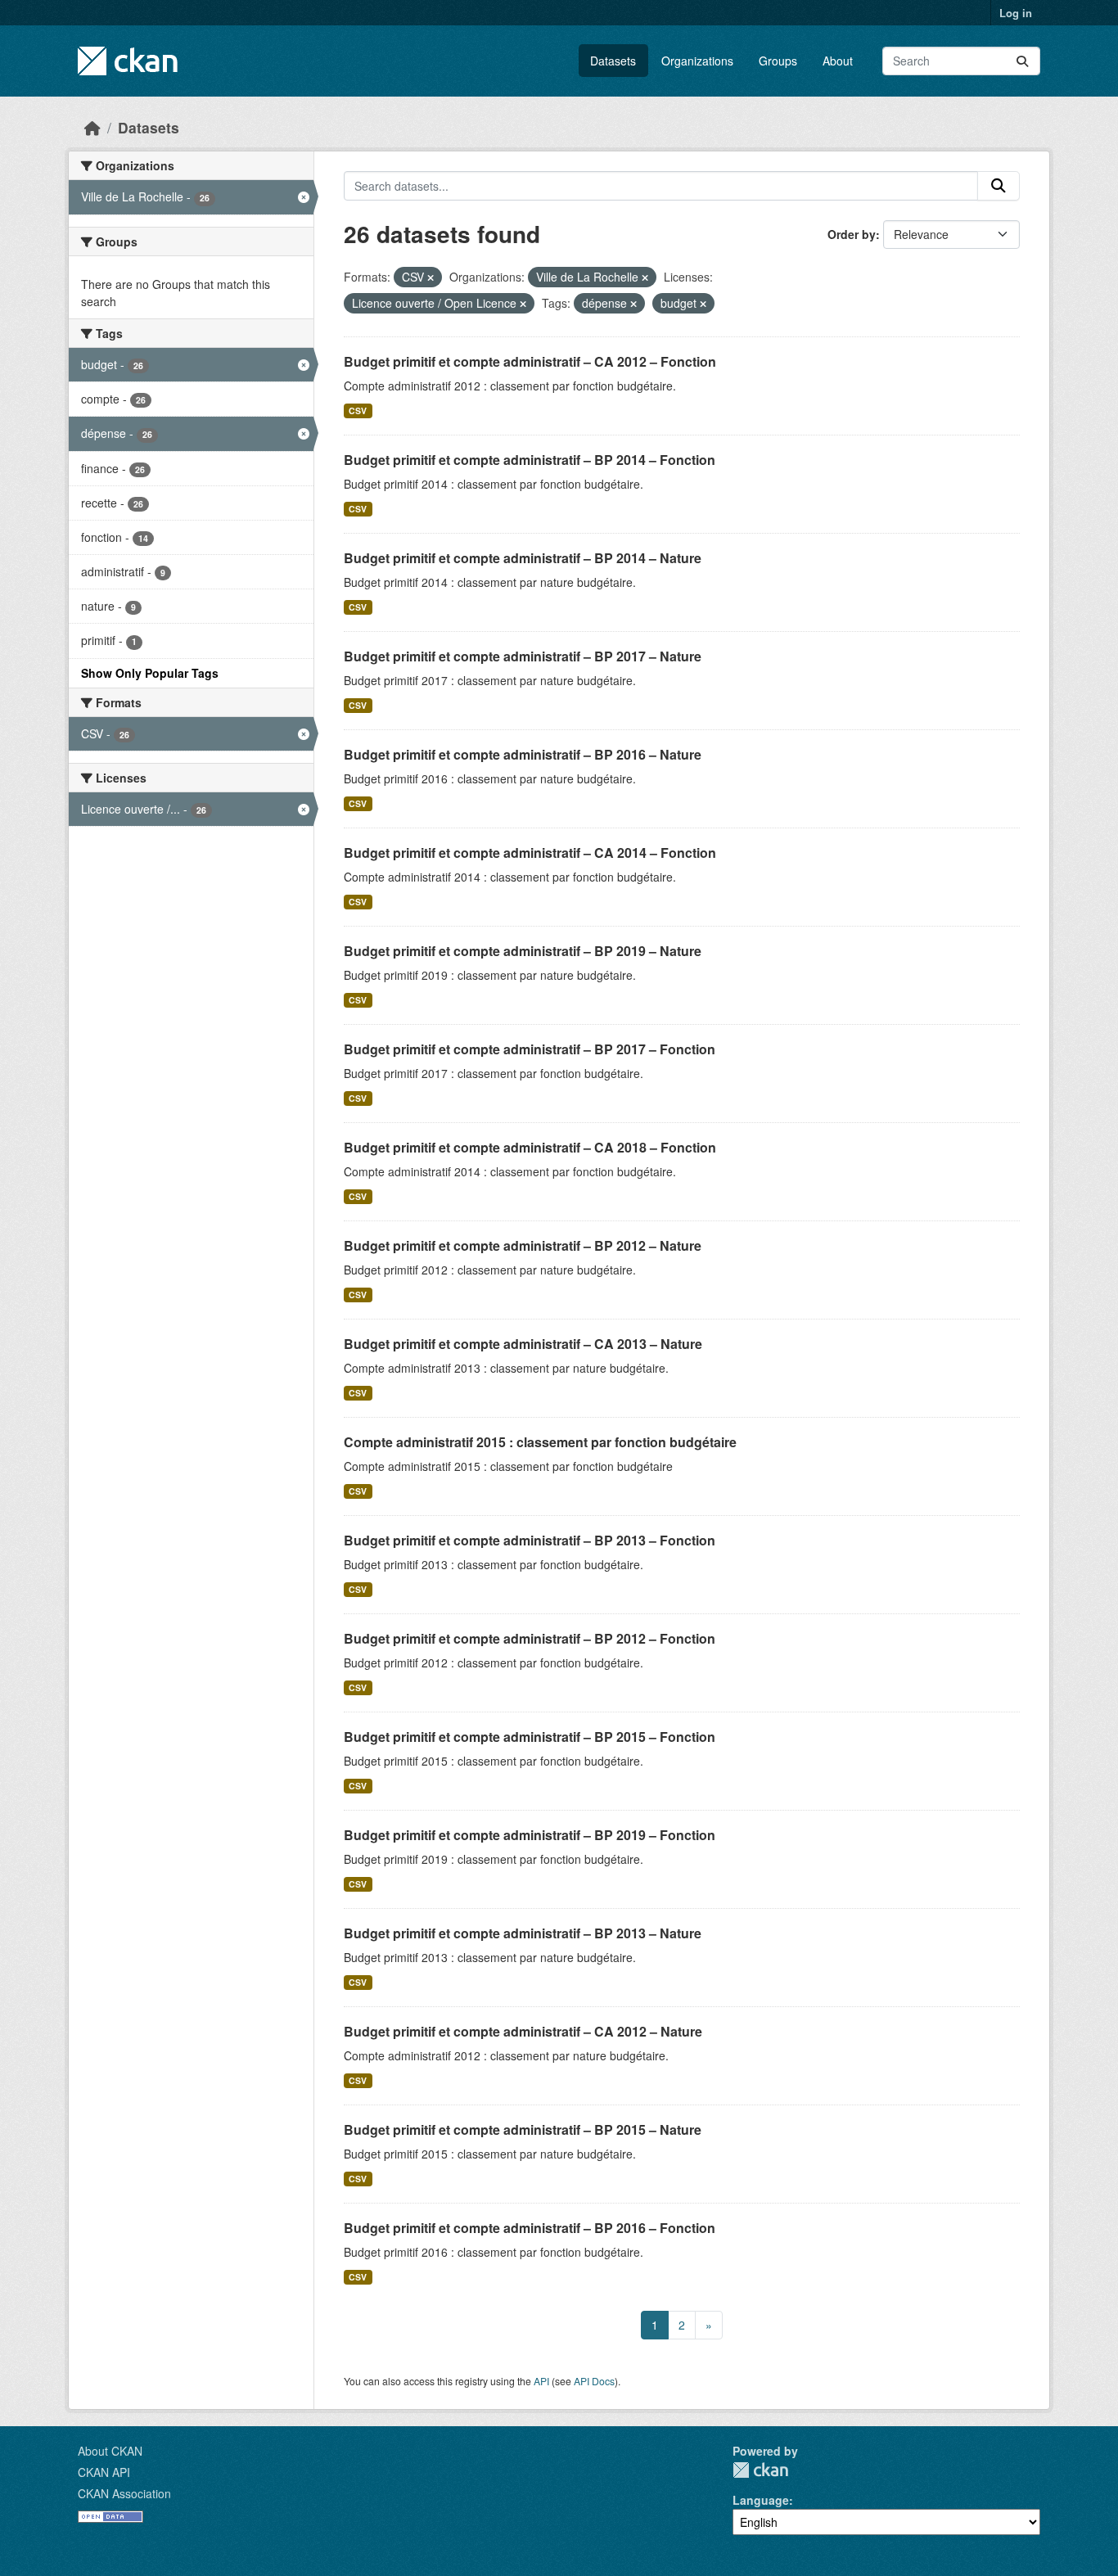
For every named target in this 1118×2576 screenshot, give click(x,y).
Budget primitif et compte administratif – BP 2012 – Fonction (530, 1638)
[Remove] (431, 277)
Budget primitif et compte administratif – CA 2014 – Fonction (530, 853)
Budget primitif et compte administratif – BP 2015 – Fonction (530, 1737)
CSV (358, 411)
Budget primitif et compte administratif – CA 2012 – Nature (523, 2031)
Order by (852, 234)
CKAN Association (124, 2493)
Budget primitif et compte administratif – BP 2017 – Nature (523, 656)
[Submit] (1022, 61)
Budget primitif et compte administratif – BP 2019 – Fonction (530, 1835)
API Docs (594, 2381)
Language (761, 2500)
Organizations (697, 61)
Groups (778, 61)
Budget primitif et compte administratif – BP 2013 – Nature (523, 1933)
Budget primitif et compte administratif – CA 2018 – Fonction (530, 1147)
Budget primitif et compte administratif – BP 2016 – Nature (523, 754)
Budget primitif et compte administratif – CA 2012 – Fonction (530, 361)
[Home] (92, 127)
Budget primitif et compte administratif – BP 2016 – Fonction (530, 2228)
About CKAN (110, 2451)
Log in (1016, 13)
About (838, 61)
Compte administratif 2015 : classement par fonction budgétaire (540, 1442)
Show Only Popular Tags (150, 673)
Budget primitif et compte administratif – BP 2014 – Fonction (530, 460)
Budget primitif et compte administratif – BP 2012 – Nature (523, 1245)
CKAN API (104, 2472)
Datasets (613, 61)
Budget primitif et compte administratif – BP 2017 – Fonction (530, 1049)
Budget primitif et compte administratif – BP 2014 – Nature (523, 558)
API (541, 2381)
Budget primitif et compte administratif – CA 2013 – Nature (523, 1344)
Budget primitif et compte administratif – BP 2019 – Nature (523, 951)
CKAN (760, 2470)
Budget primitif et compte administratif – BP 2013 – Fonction (530, 1540)
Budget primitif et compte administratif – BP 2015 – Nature (523, 2129)
